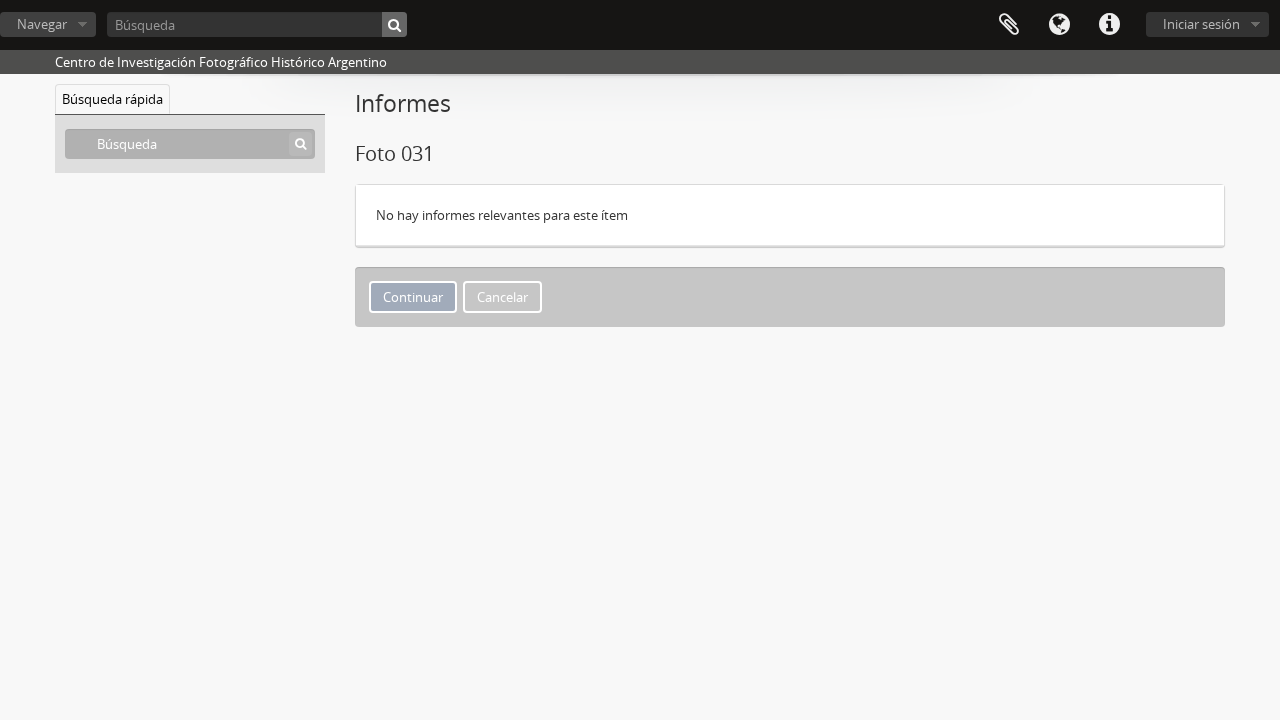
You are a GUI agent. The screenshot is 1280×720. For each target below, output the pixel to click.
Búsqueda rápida (112, 99)
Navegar (42, 24)
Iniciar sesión (1201, 24)
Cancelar (502, 297)
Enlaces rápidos (1109, 25)
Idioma (1059, 25)
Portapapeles (1009, 25)
